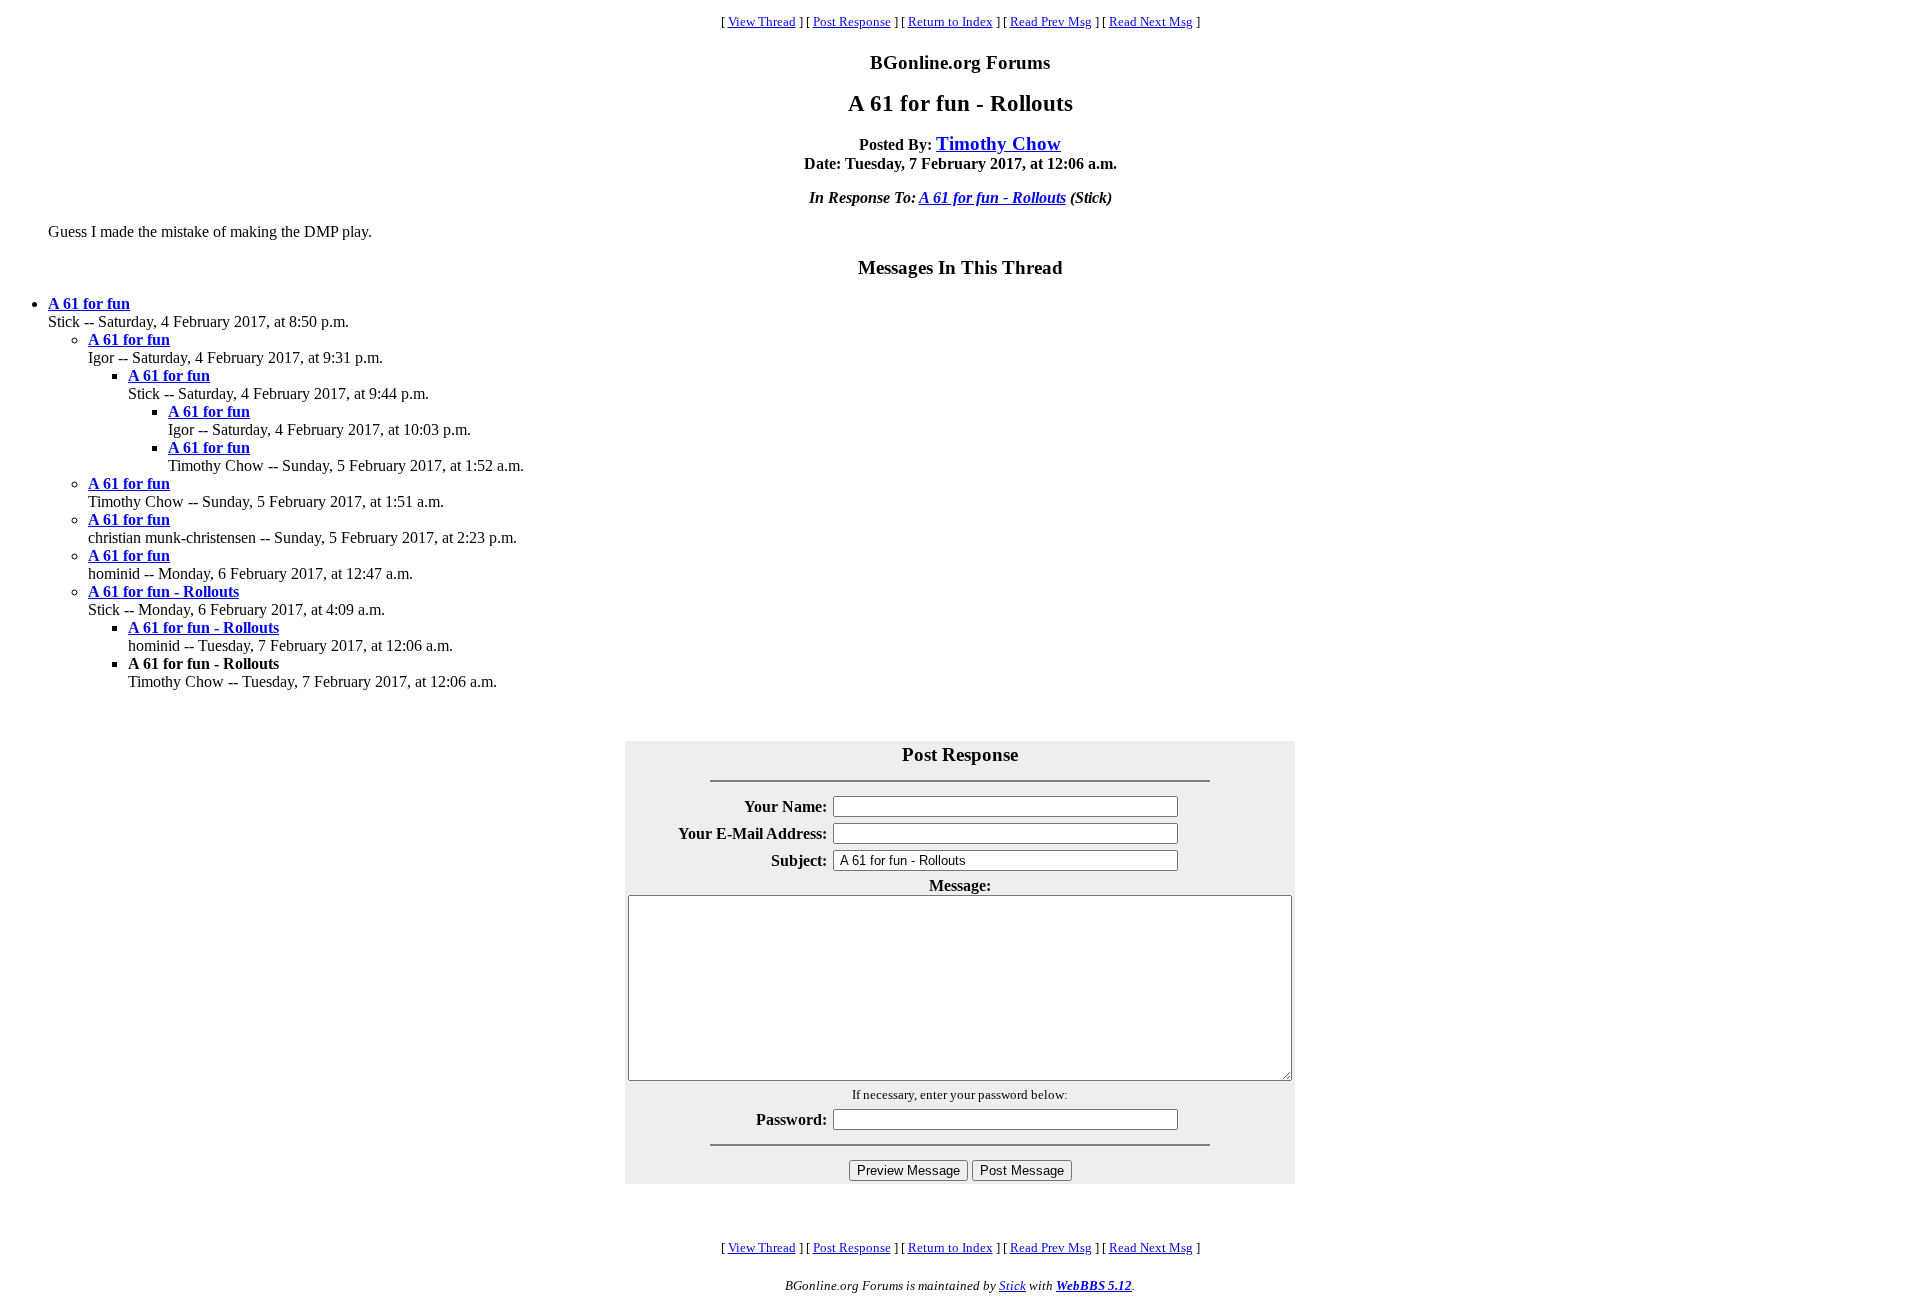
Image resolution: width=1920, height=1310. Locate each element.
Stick (1012, 1285)
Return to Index (950, 21)
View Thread (762, 21)
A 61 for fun (89, 303)
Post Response (852, 21)
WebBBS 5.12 (1094, 1285)
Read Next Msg (1151, 21)
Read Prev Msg (1051, 21)
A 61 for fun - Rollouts (992, 197)
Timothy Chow (998, 143)
